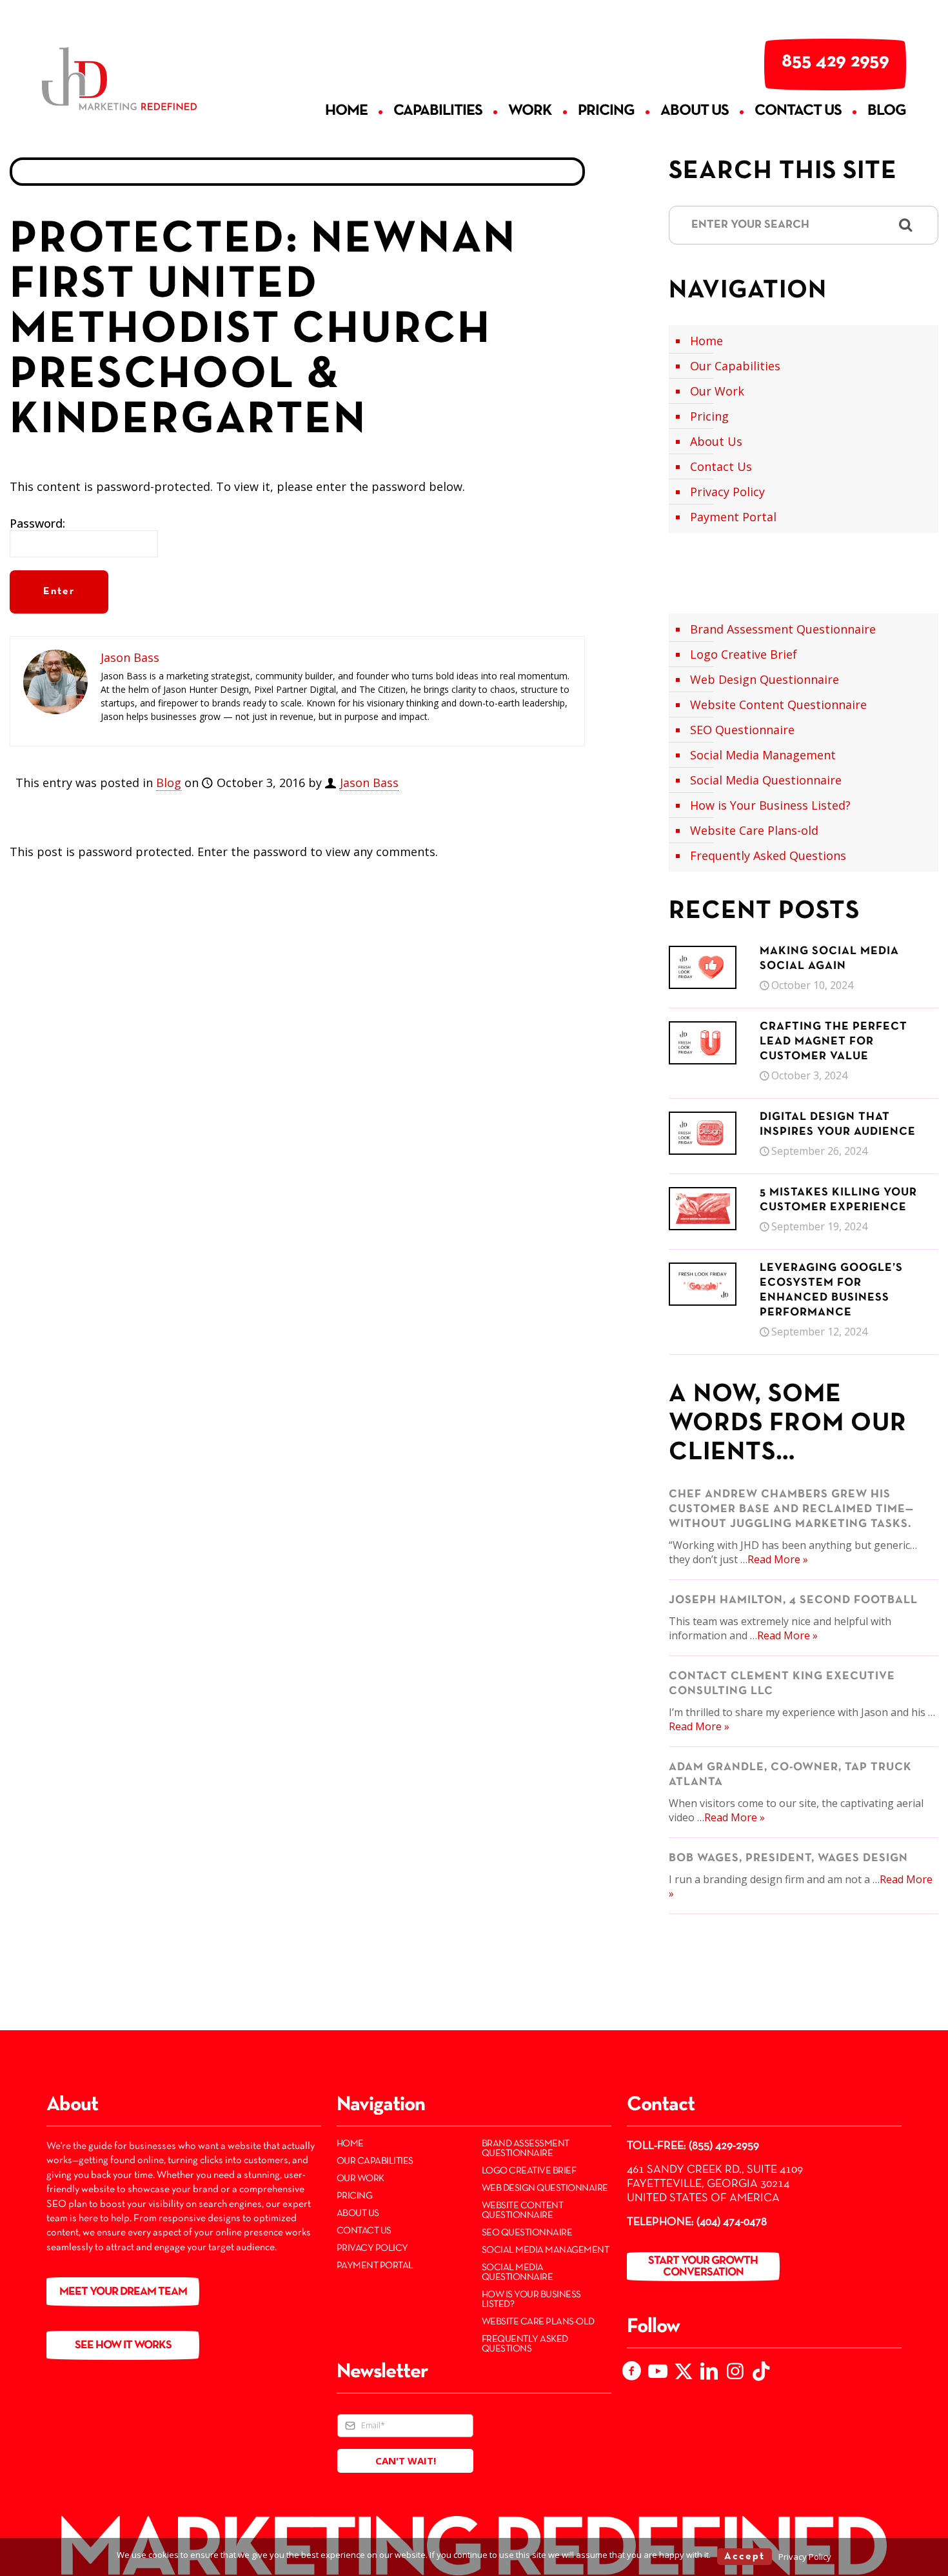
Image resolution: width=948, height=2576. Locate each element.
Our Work (717, 391)
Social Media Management (763, 755)
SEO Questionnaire (742, 730)
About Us (716, 441)
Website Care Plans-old (754, 830)
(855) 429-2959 (724, 2146)
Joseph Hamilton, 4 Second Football (793, 1600)
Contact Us (721, 466)
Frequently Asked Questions (768, 855)
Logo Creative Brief (744, 654)
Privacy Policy (727, 492)
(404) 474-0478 (732, 2222)
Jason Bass (369, 783)
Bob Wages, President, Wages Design (788, 1858)
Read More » (778, 1559)
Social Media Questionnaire (766, 780)
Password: (37, 524)
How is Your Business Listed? (770, 805)
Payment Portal (733, 517)
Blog (169, 783)
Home (706, 341)
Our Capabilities (735, 366)
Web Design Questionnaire (765, 679)
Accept (745, 2557)
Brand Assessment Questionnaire (783, 629)
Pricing (709, 416)
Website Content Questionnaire (778, 704)
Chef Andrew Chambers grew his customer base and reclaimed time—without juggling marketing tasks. (791, 1509)
